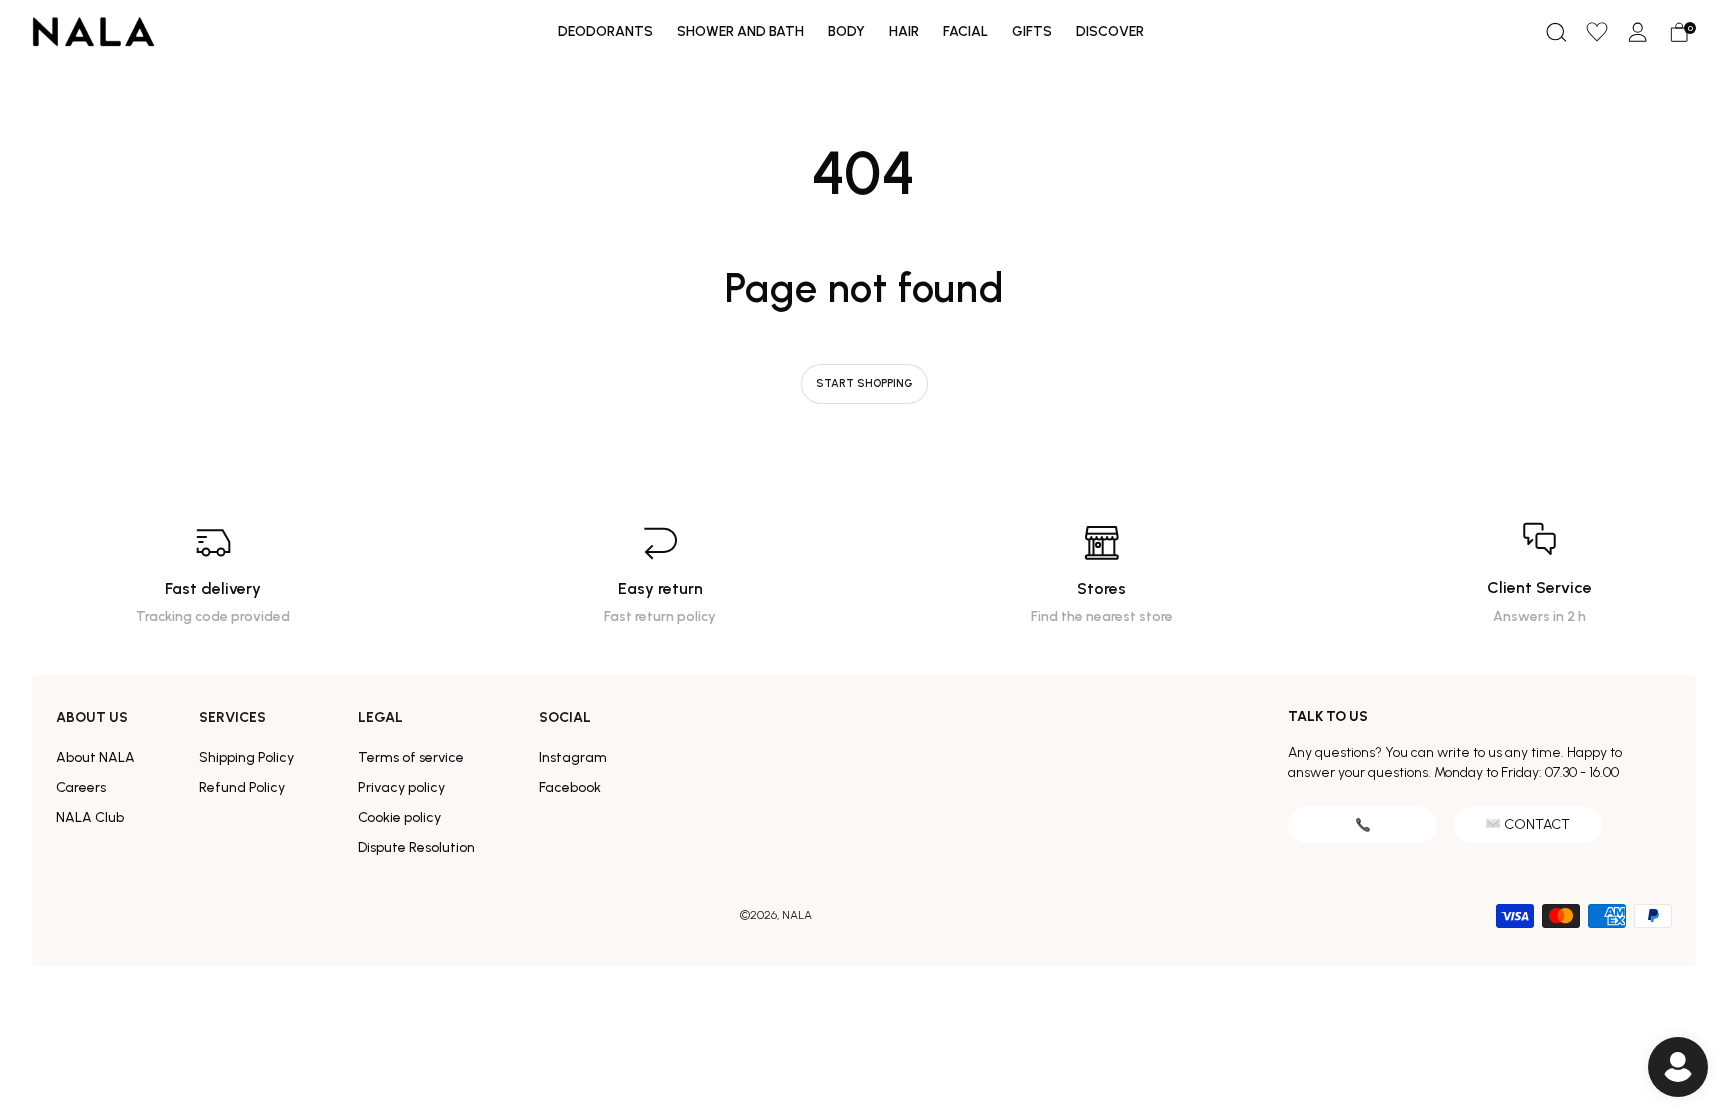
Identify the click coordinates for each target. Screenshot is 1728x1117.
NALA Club (90, 817)
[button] (1556, 32)
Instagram (573, 757)
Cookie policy (399, 817)
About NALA (95, 757)
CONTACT (1537, 824)
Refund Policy (242, 787)
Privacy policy (401, 787)
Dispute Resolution (416, 847)
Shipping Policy (246, 757)
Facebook (570, 787)
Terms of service (411, 757)
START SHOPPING (864, 383)
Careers (81, 787)
